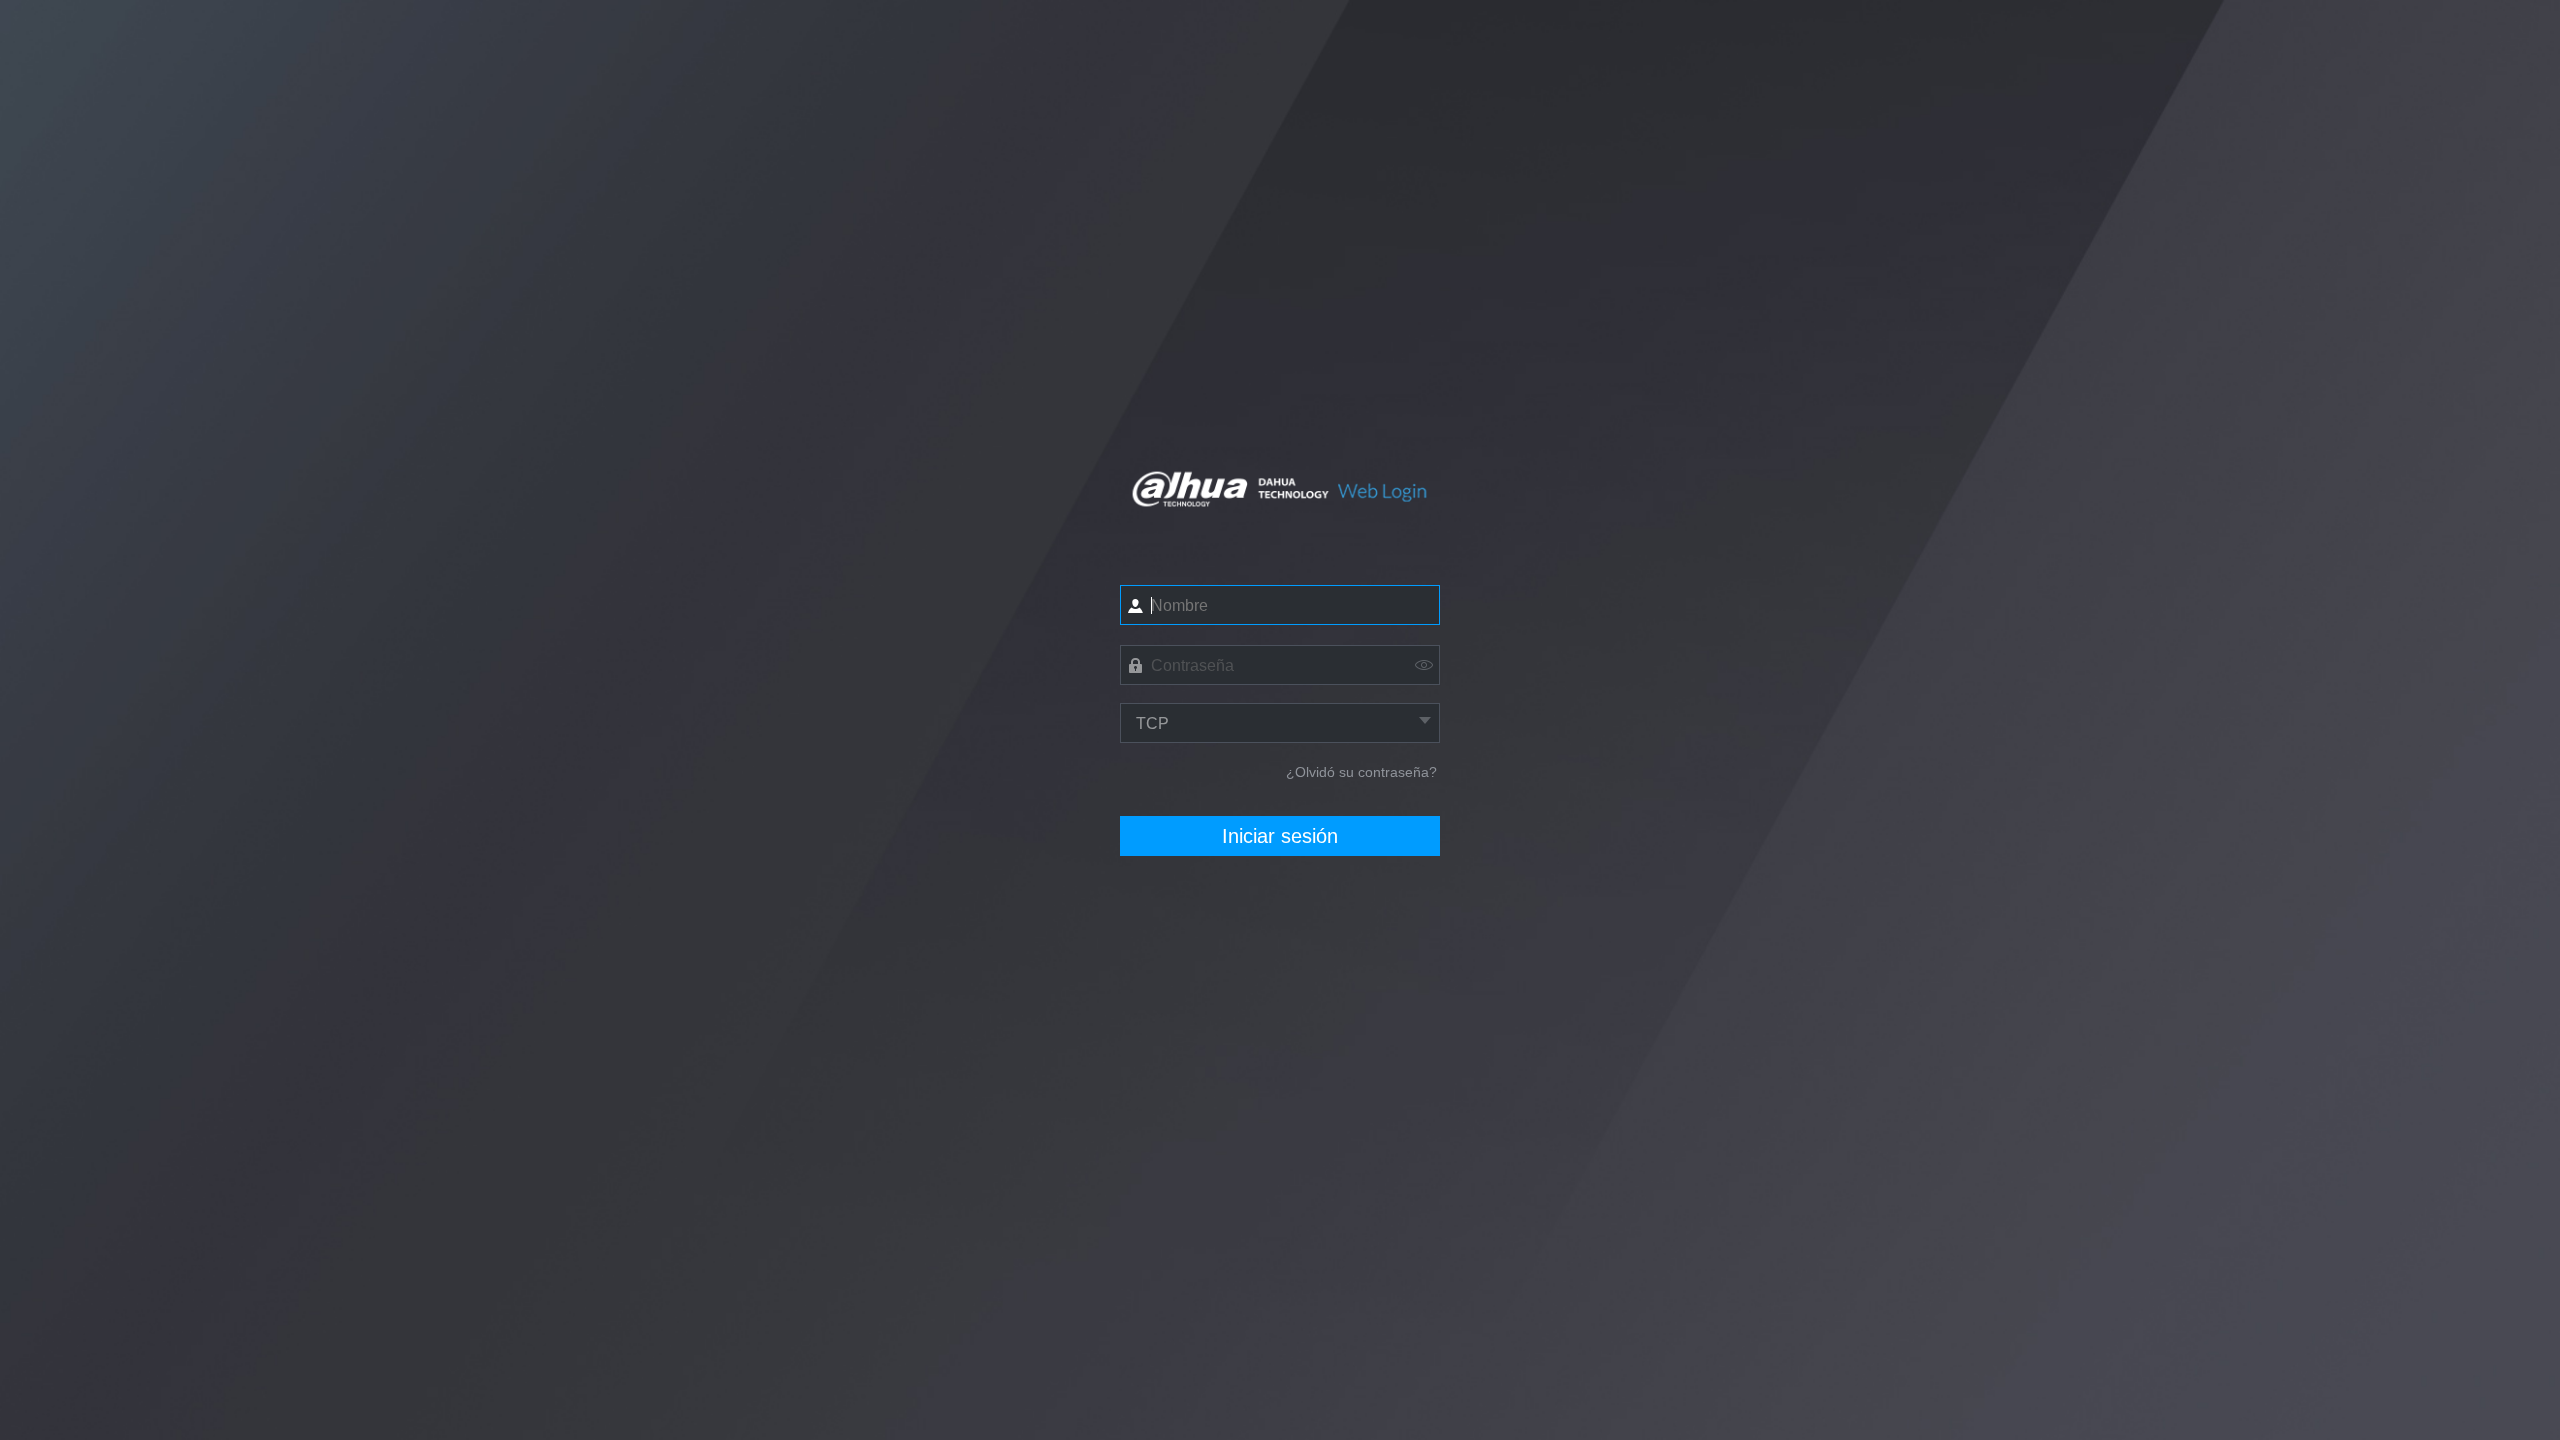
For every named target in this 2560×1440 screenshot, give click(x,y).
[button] (1424, 664)
